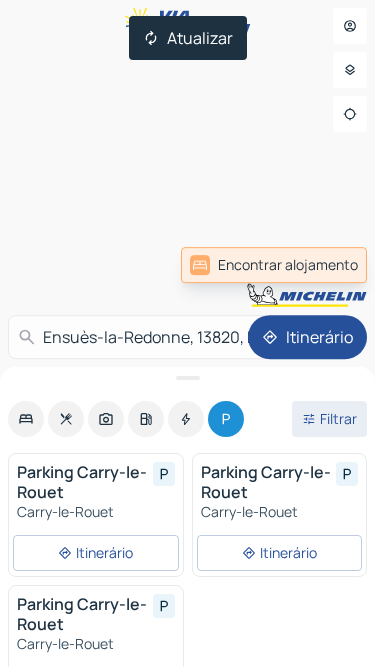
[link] (323, 265)
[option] (26, 419)
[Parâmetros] (350, 70)
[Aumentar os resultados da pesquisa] (187, 378)
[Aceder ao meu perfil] (350, 26)
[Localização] (350, 114)
